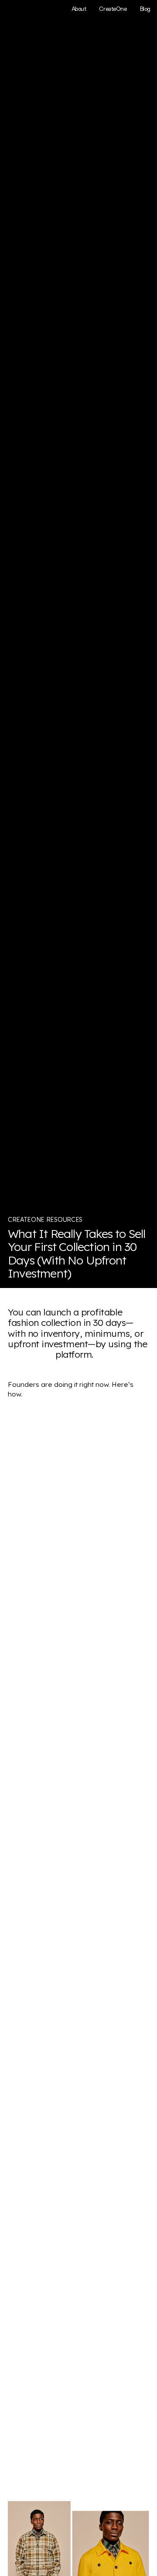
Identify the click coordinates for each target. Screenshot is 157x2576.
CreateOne (113, 9)
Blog (145, 9)
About (79, 9)
